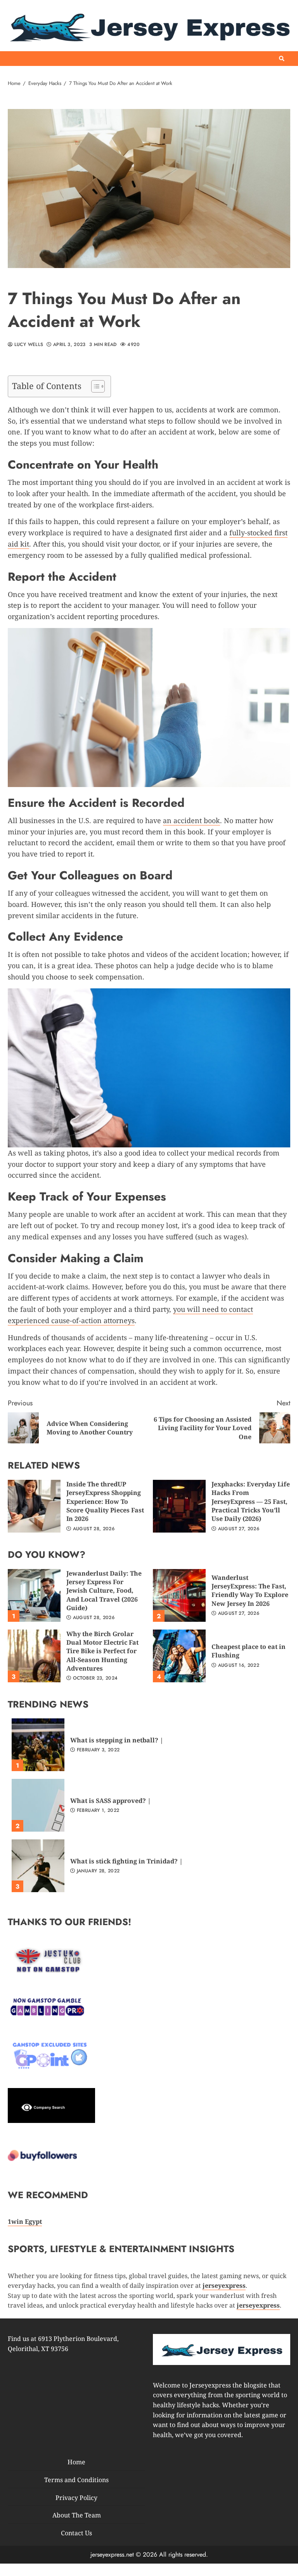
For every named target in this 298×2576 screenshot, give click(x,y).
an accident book (191, 820)
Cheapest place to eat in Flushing (179, 1656)
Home (76, 2462)
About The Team (77, 2515)
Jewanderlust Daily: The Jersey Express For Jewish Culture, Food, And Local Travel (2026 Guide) (34, 1595)
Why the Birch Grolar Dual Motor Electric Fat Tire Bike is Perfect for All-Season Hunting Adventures (34, 1656)
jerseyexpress (258, 2305)
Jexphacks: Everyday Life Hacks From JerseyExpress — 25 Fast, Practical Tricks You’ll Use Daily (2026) (179, 1506)
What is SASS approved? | (38, 1805)
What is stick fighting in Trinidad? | (38, 1866)
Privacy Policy (76, 2498)
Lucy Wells (28, 345)
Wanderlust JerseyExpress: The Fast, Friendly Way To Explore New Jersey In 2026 (179, 1595)
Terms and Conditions (76, 2480)
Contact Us (76, 2533)
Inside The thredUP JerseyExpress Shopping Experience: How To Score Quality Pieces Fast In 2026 (34, 1506)
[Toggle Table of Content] (94, 386)
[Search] (282, 59)
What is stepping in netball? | (38, 1745)
